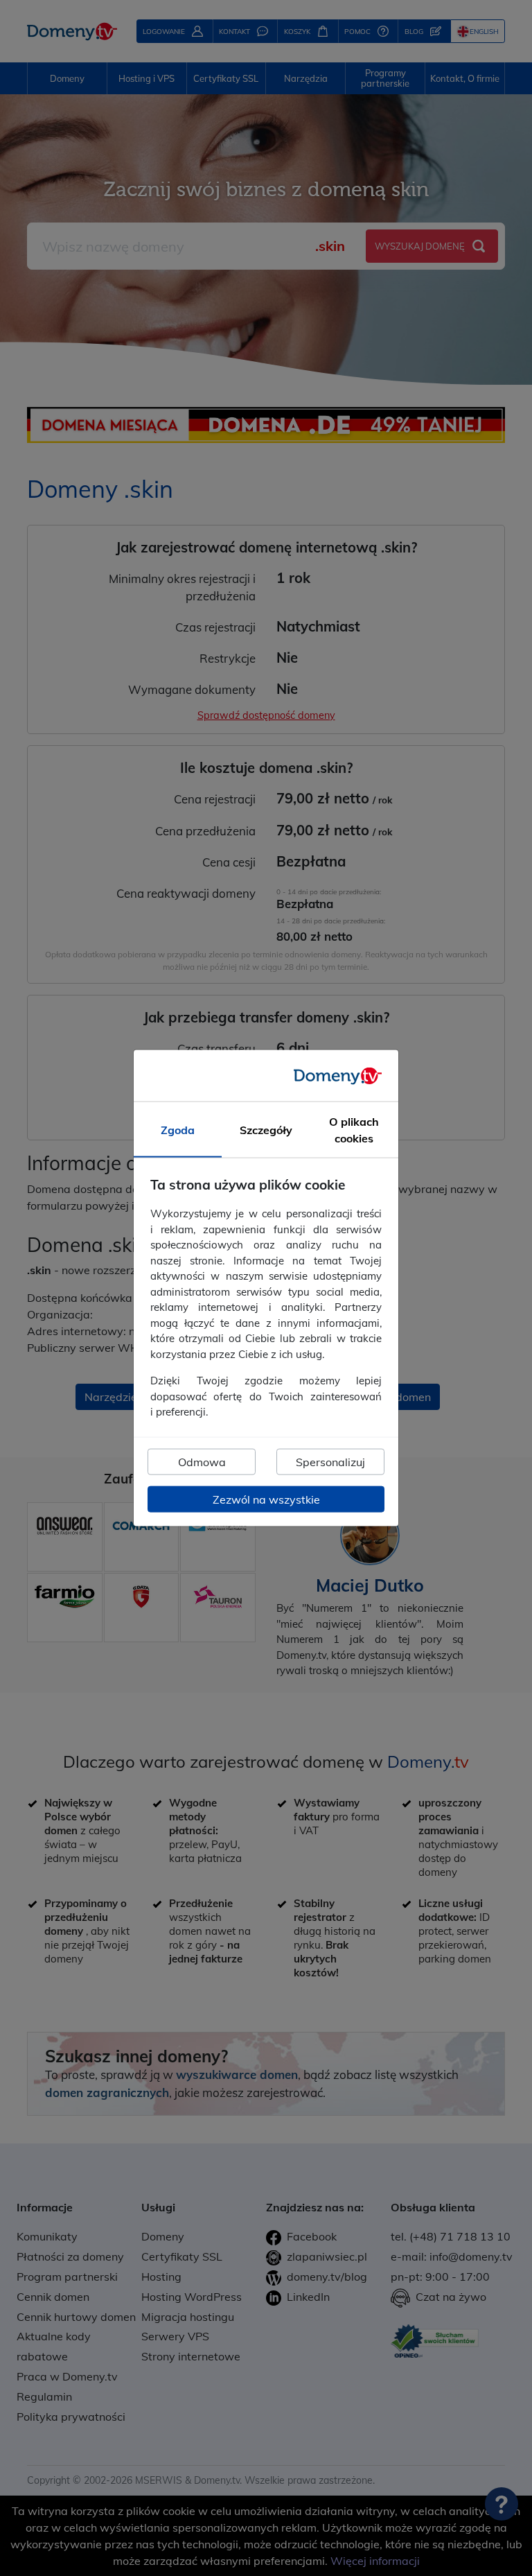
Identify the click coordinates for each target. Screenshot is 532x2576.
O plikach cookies (354, 1130)
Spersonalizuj (330, 1461)
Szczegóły (266, 1130)
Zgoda (178, 1130)
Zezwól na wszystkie (266, 1499)
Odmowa (202, 1461)
